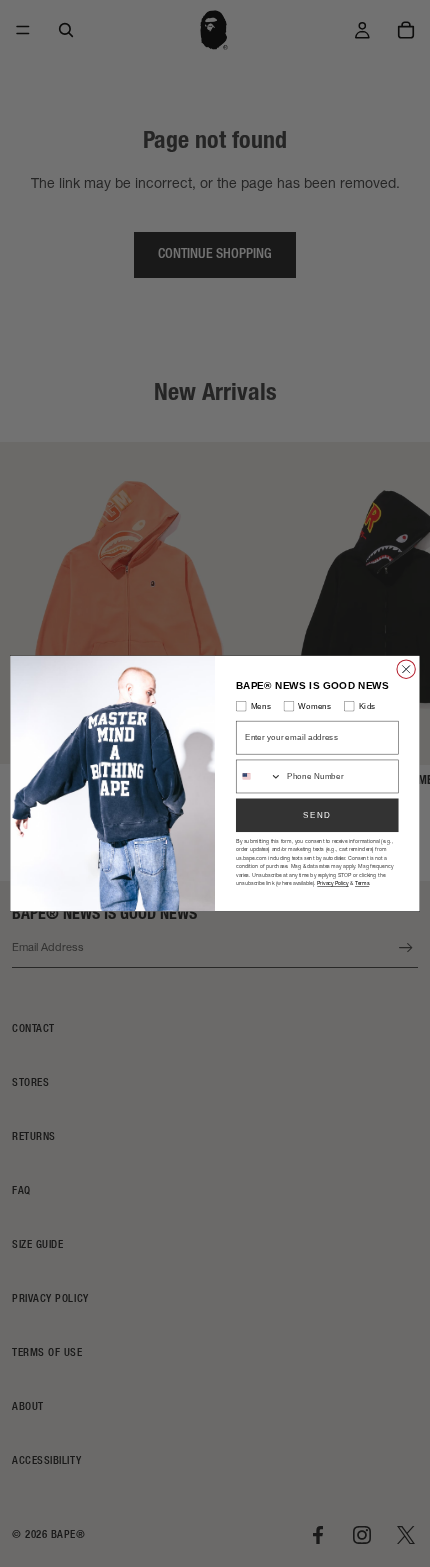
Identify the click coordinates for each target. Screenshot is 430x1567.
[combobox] (259, 776)
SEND (317, 814)
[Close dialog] (406, 669)
